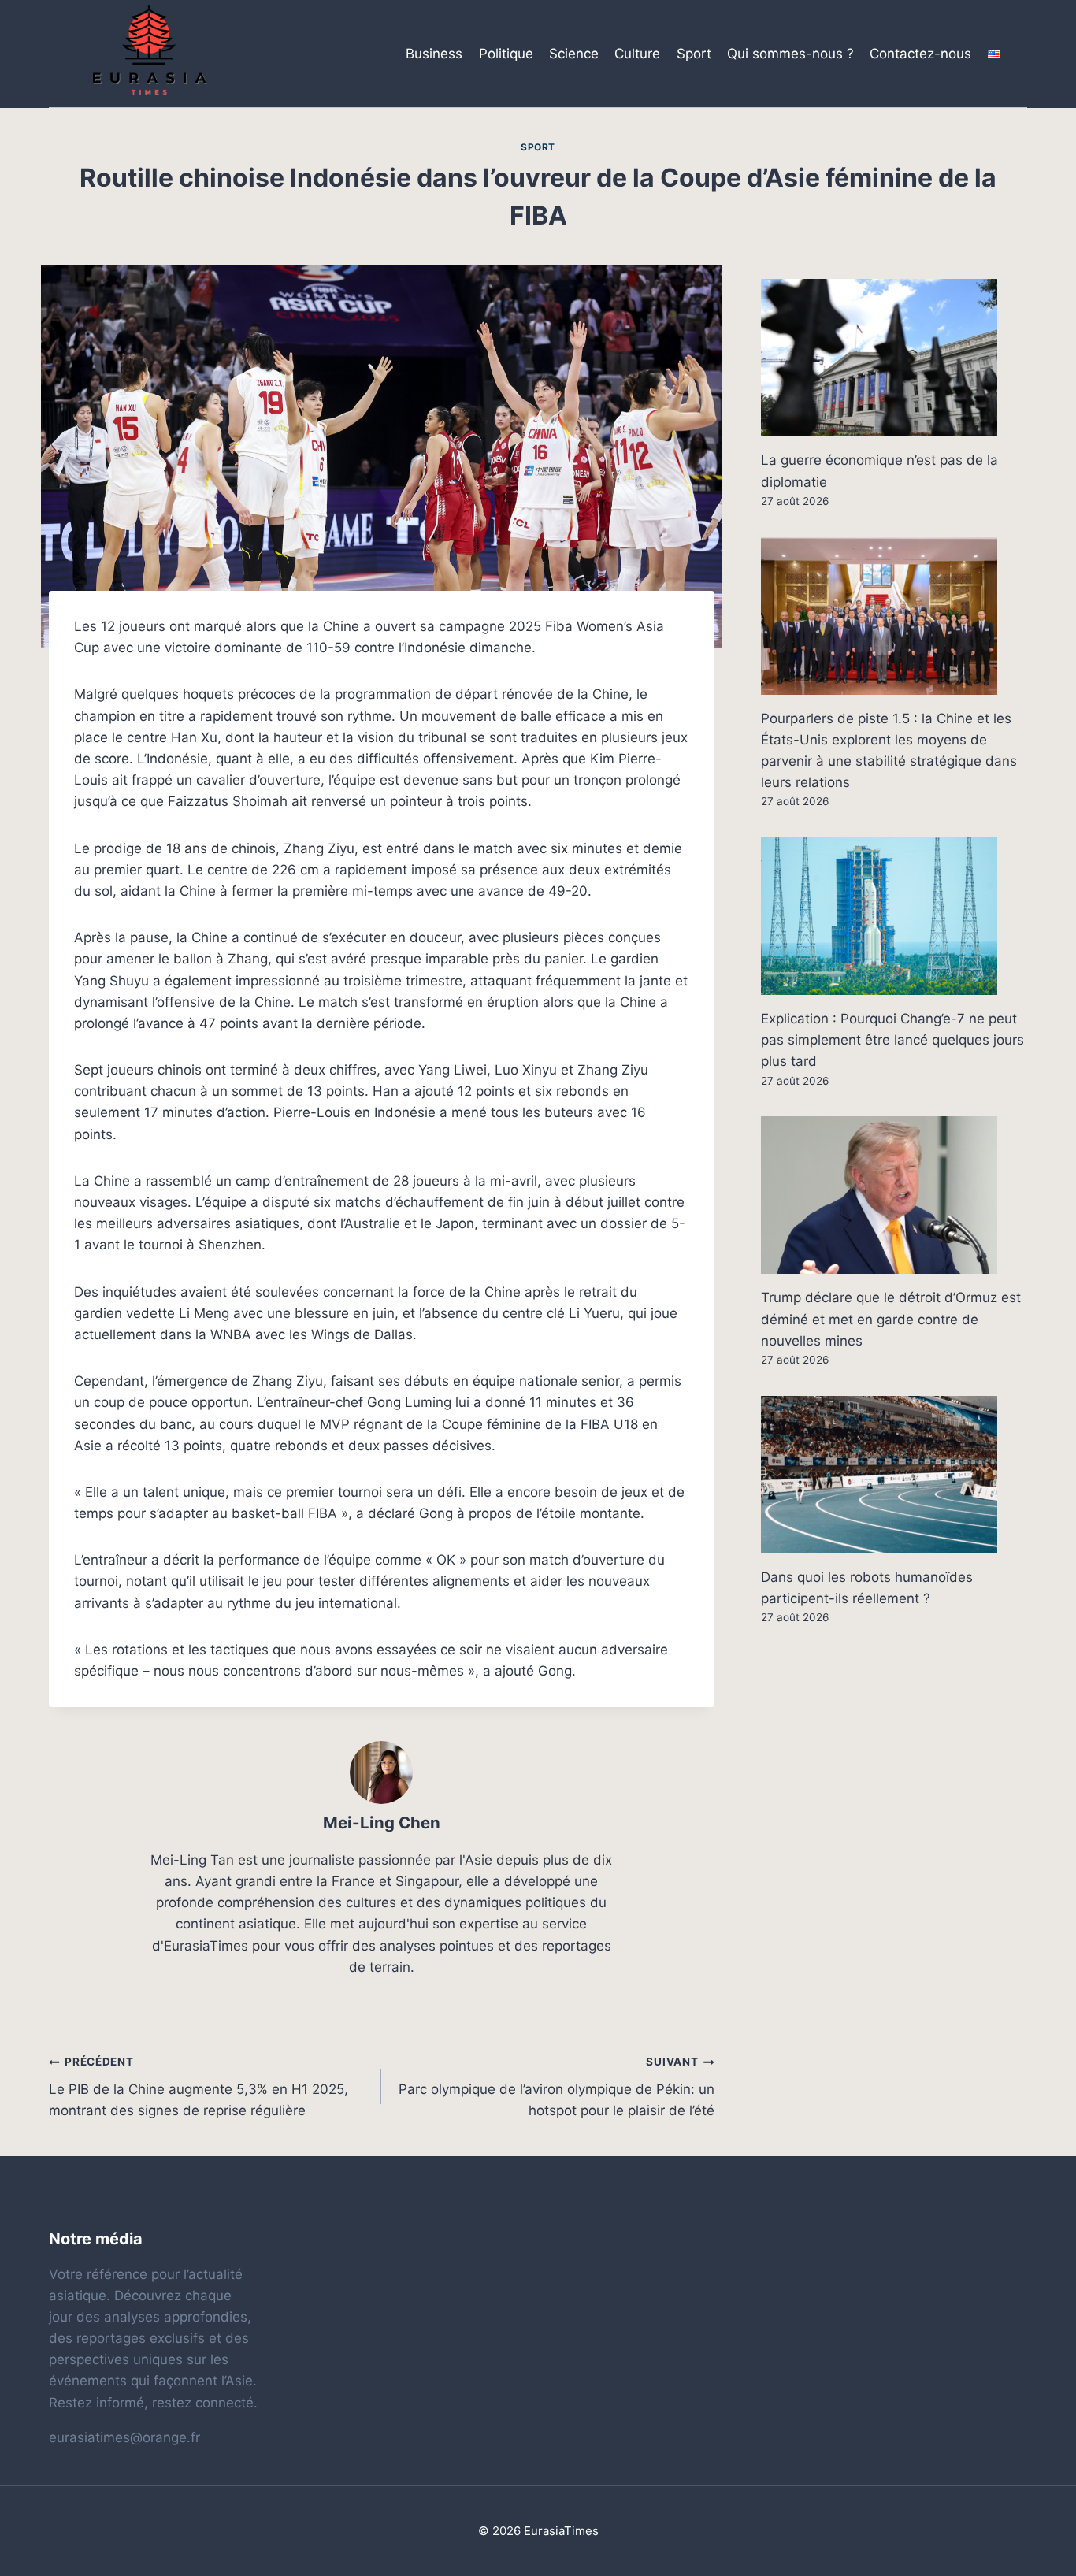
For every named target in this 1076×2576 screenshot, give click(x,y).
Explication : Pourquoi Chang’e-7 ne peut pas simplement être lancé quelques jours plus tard (892, 1040)
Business (434, 54)
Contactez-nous (920, 54)
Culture (637, 54)
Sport (694, 54)
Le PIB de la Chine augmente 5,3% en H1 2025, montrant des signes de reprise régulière (199, 2087)
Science (574, 54)
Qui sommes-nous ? (790, 54)
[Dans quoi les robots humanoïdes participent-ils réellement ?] (894, 1475)
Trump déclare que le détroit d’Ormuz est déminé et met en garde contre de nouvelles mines (891, 1319)
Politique (506, 54)
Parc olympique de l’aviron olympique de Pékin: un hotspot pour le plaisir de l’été (556, 2087)
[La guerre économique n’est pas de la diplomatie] (894, 358)
